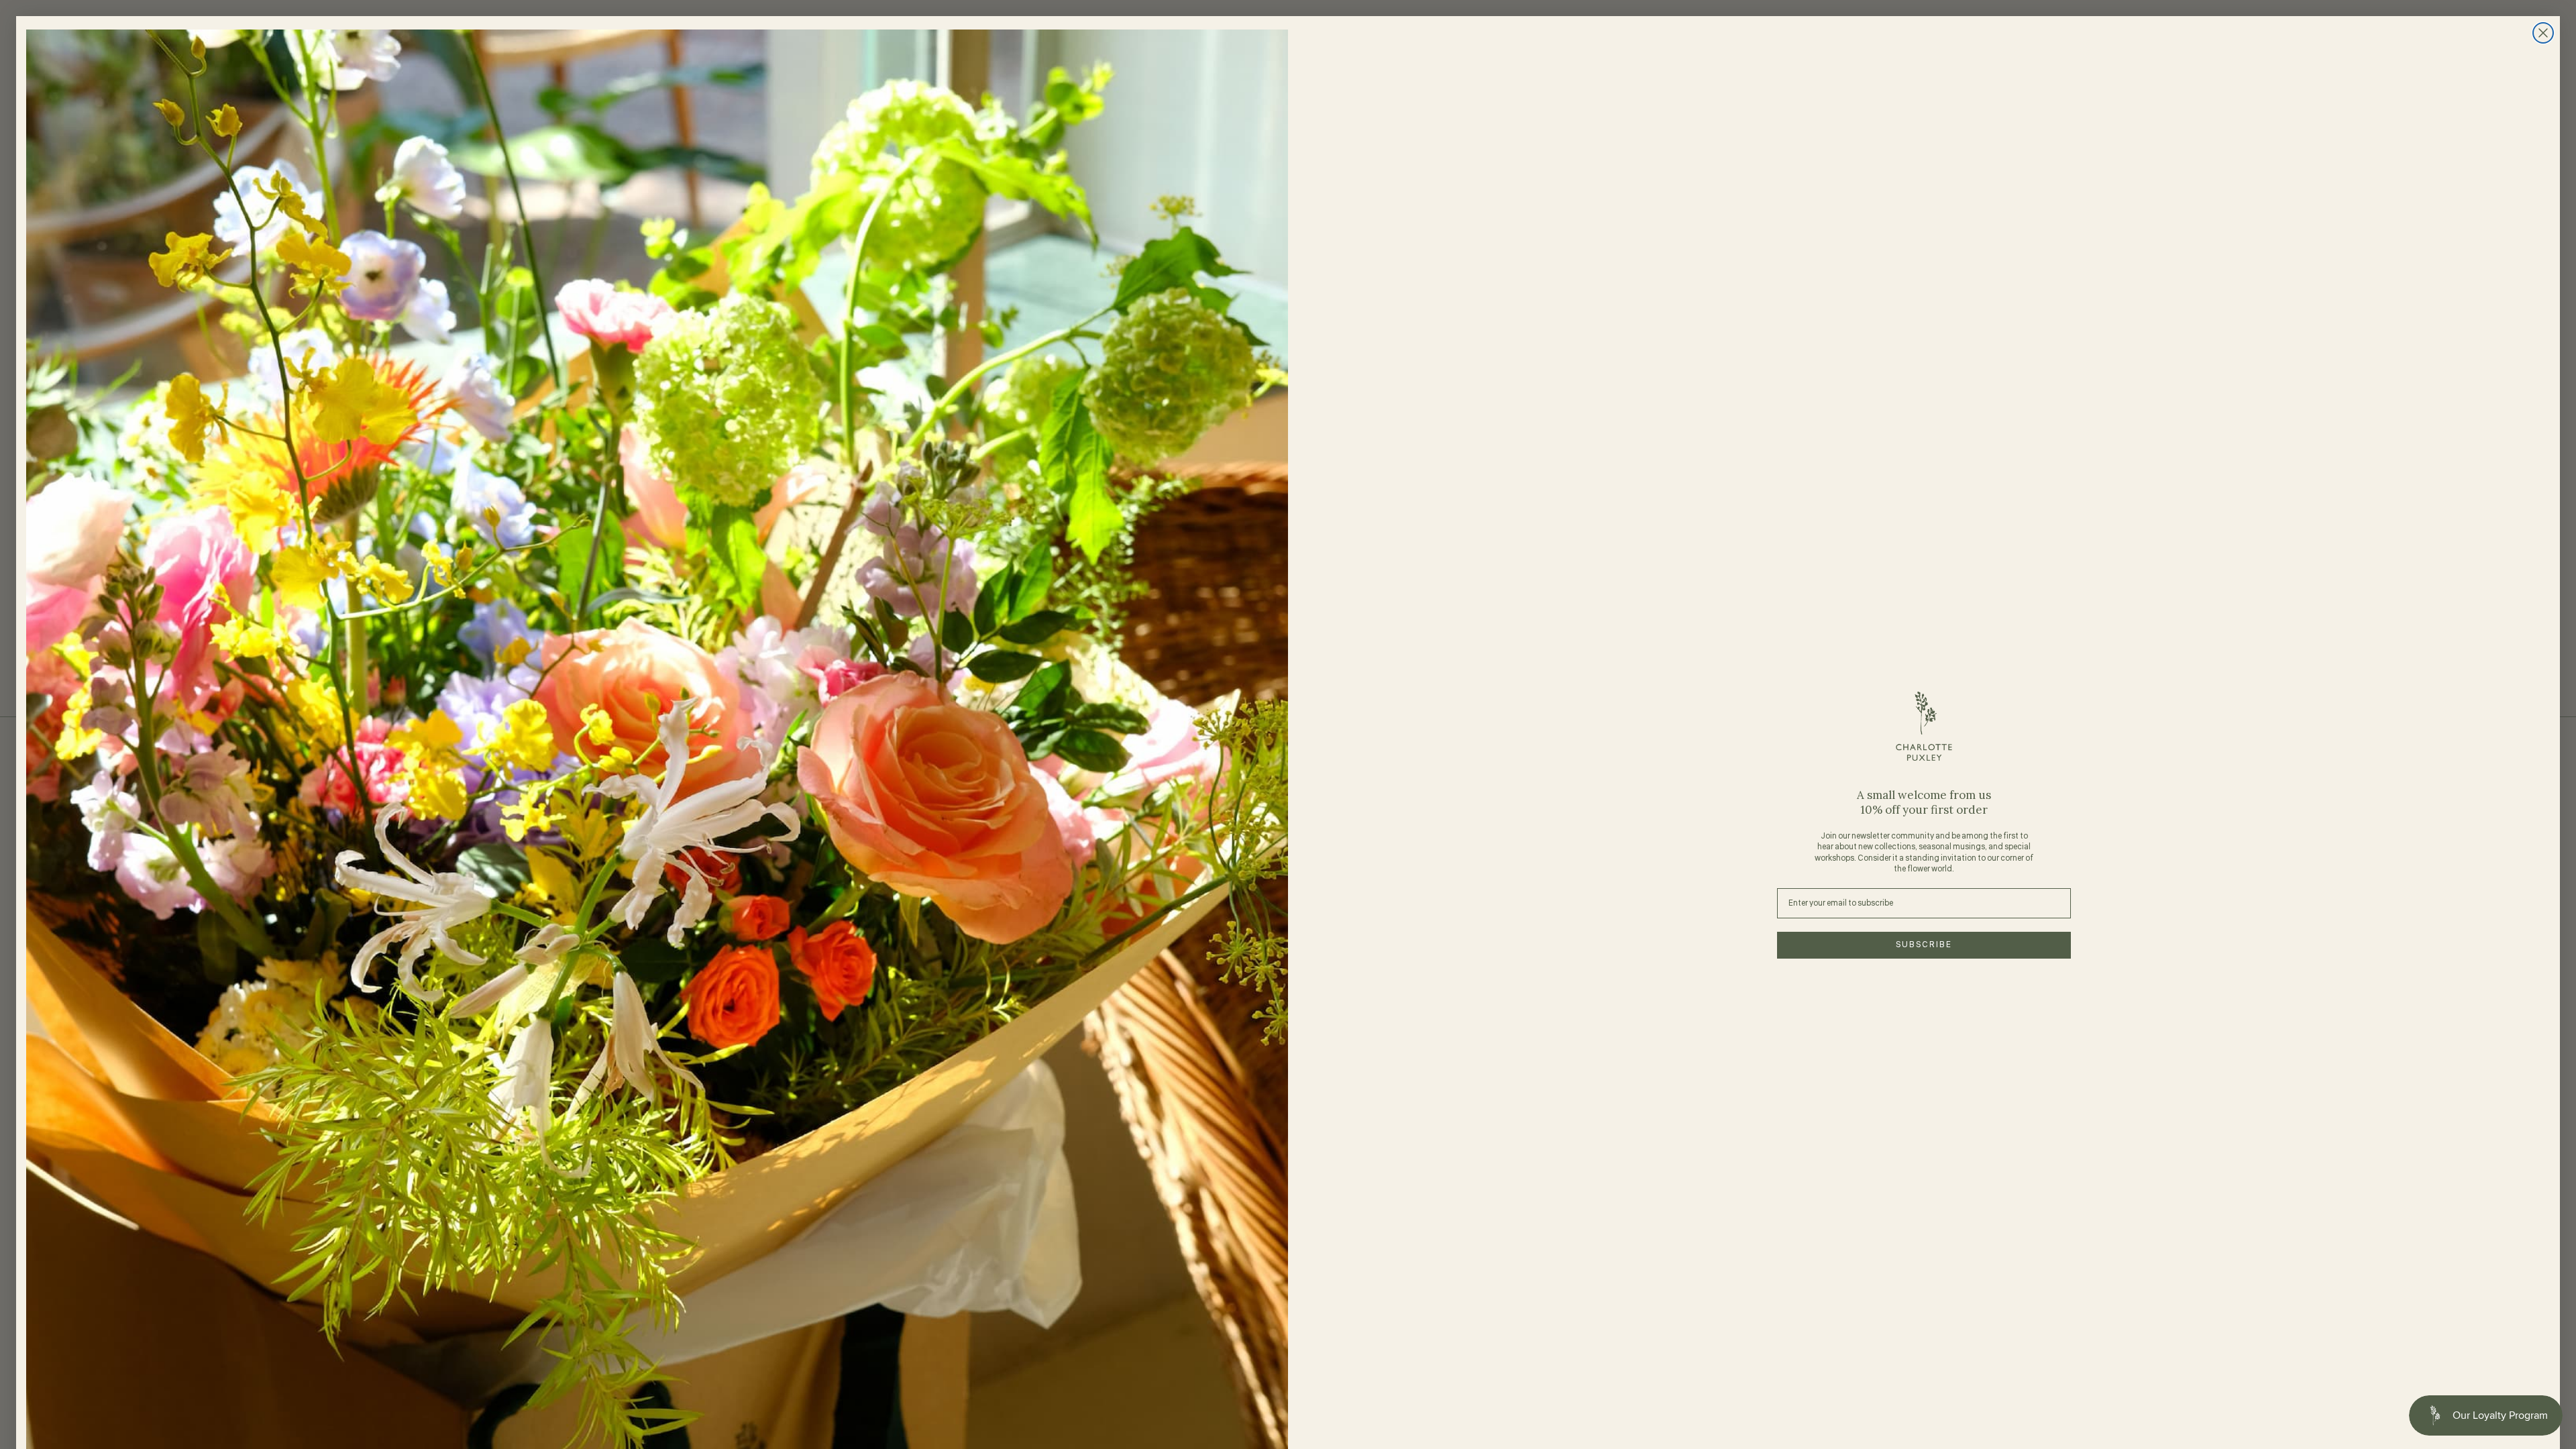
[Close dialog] (2543, 33)
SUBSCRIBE (1924, 945)
